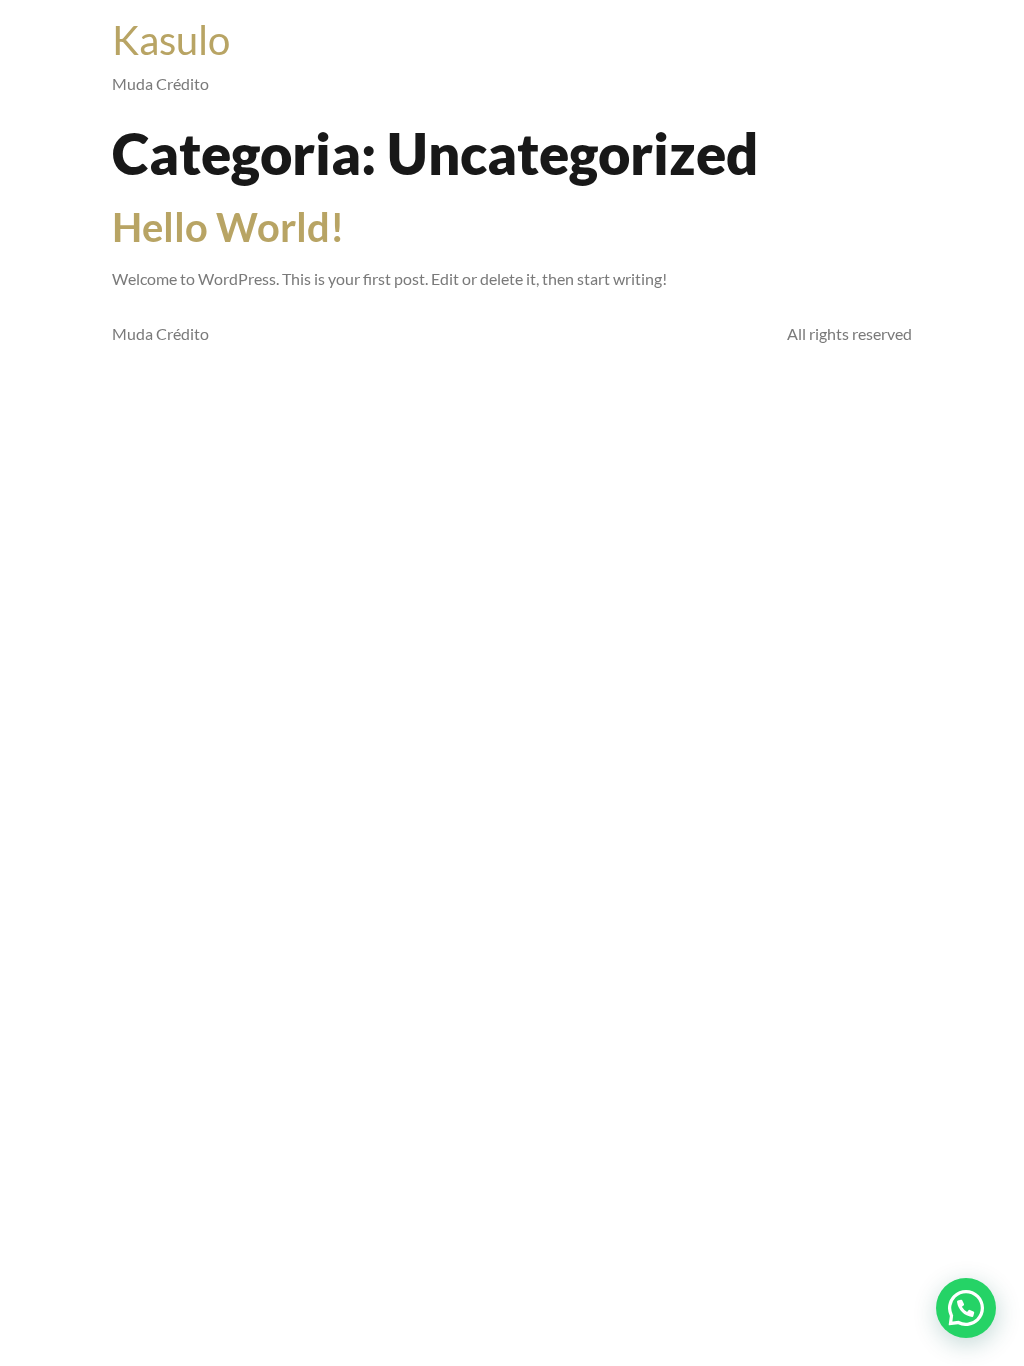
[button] (966, 1308)
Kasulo (171, 40)
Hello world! (228, 227)
